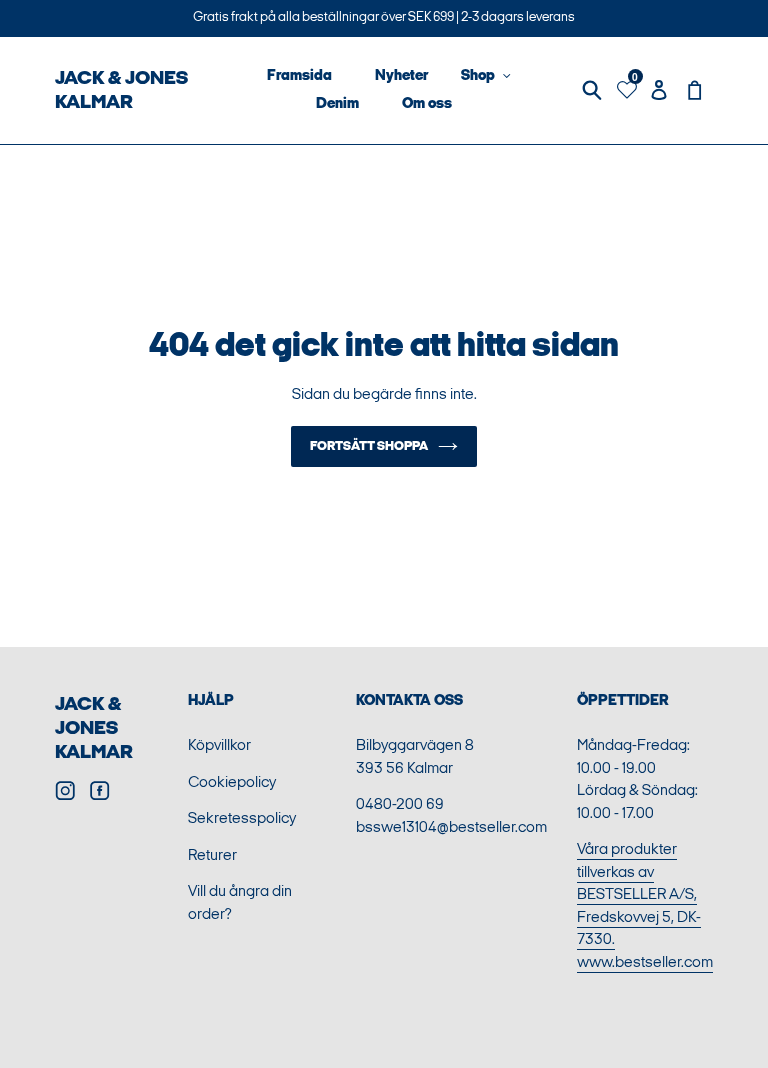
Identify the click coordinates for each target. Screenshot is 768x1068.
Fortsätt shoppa (369, 446)
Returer (212, 855)
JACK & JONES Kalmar (121, 90)
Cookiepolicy (232, 782)
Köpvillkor (219, 745)
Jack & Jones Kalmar (94, 728)
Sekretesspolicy (242, 818)
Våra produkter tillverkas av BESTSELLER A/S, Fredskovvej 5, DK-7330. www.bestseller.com (645, 906)
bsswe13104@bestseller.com (451, 827)
